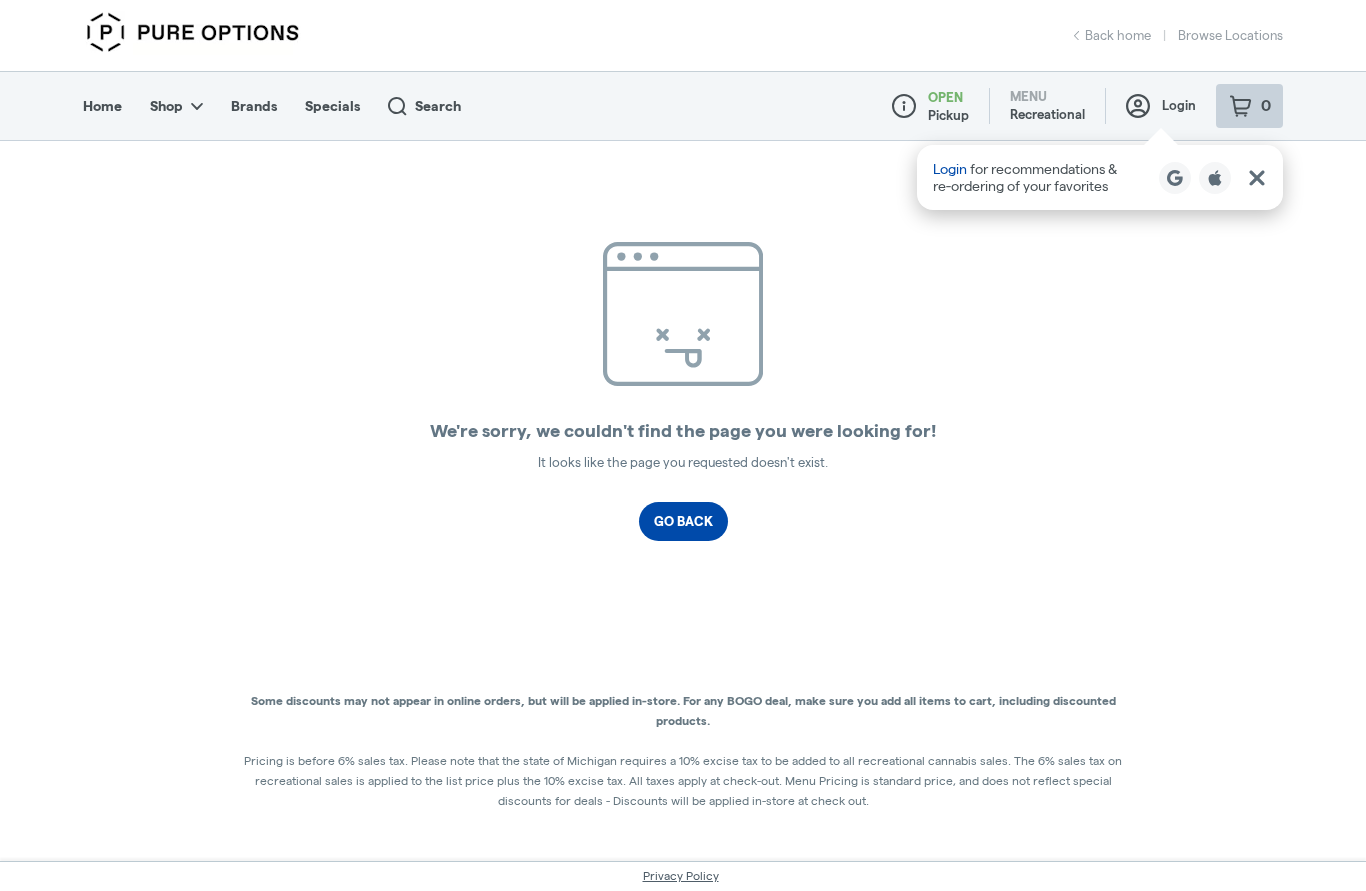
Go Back (683, 521)
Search (438, 106)
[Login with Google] (1175, 178)
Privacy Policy (681, 875)
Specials (332, 106)
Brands (254, 106)
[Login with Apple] (1215, 178)
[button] (1100, 177)
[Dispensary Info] (904, 106)
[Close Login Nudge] (1257, 178)
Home (102, 106)
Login (1179, 105)
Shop (166, 106)
